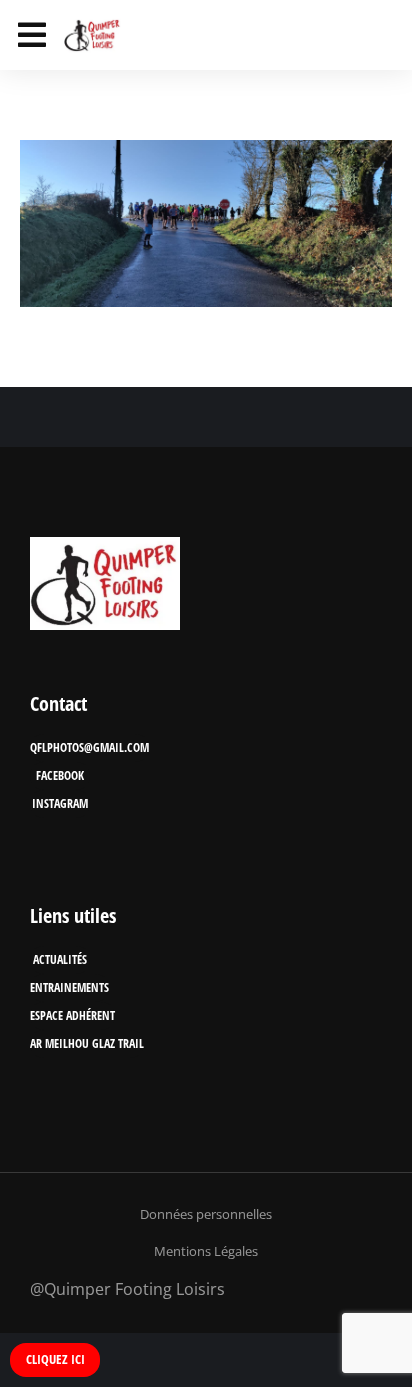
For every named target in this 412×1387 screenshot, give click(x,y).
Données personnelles (206, 1214)
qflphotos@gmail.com (89, 747)
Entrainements (69, 987)
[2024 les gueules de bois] (206, 223)
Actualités (60, 959)
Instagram (60, 803)
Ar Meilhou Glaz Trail (87, 1043)
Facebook (60, 775)
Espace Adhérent (72, 1015)
